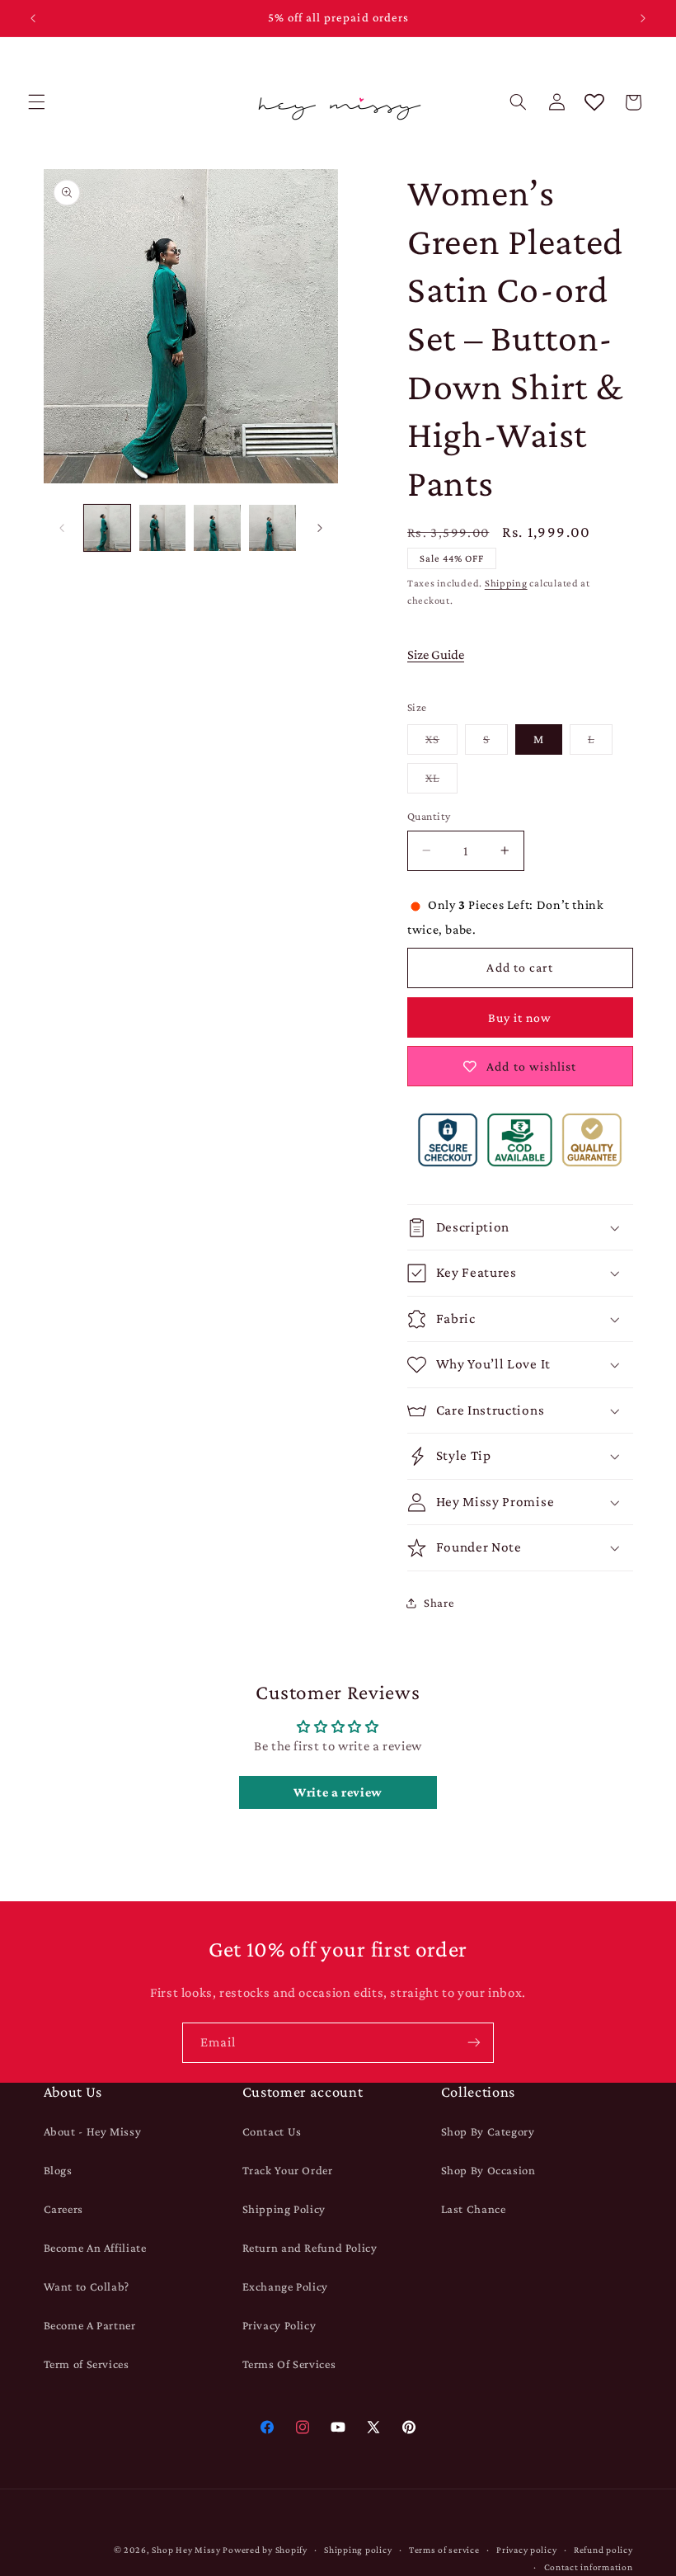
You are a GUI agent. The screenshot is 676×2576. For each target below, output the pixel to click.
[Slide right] (320, 528)
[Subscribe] (474, 2043)
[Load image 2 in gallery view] (162, 528)
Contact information (589, 2567)
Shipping (506, 583)
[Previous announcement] (33, 18)
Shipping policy (358, 2550)
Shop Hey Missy (186, 2550)
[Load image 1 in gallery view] (107, 528)
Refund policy (603, 2550)
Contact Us (272, 2131)
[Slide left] (62, 528)
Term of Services (87, 2364)
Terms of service (444, 2550)
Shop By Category (488, 2131)
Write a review (338, 1792)
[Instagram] (302, 2427)
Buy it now (520, 1017)
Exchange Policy (285, 2286)
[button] (36, 102)
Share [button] (439, 1603)
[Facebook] (267, 2427)
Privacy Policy (279, 2325)
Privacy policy (526, 2550)
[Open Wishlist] (594, 102)
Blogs (58, 2170)
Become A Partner (90, 2325)
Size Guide (436, 655)
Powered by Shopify (265, 2550)
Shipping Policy (284, 2209)
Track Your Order (288, 2170)
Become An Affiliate (95, 2248)
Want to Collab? (87, 2286)
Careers (63, 2209)
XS (441, 743)
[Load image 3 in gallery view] (217, 528)
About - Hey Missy (93, 2131)
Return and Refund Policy (310, 2248)
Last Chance (474, 2209)
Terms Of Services (289, 2364)
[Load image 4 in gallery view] (272, 528)
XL (441, 782)
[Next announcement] (643, 18)
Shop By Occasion (488, 2170)
